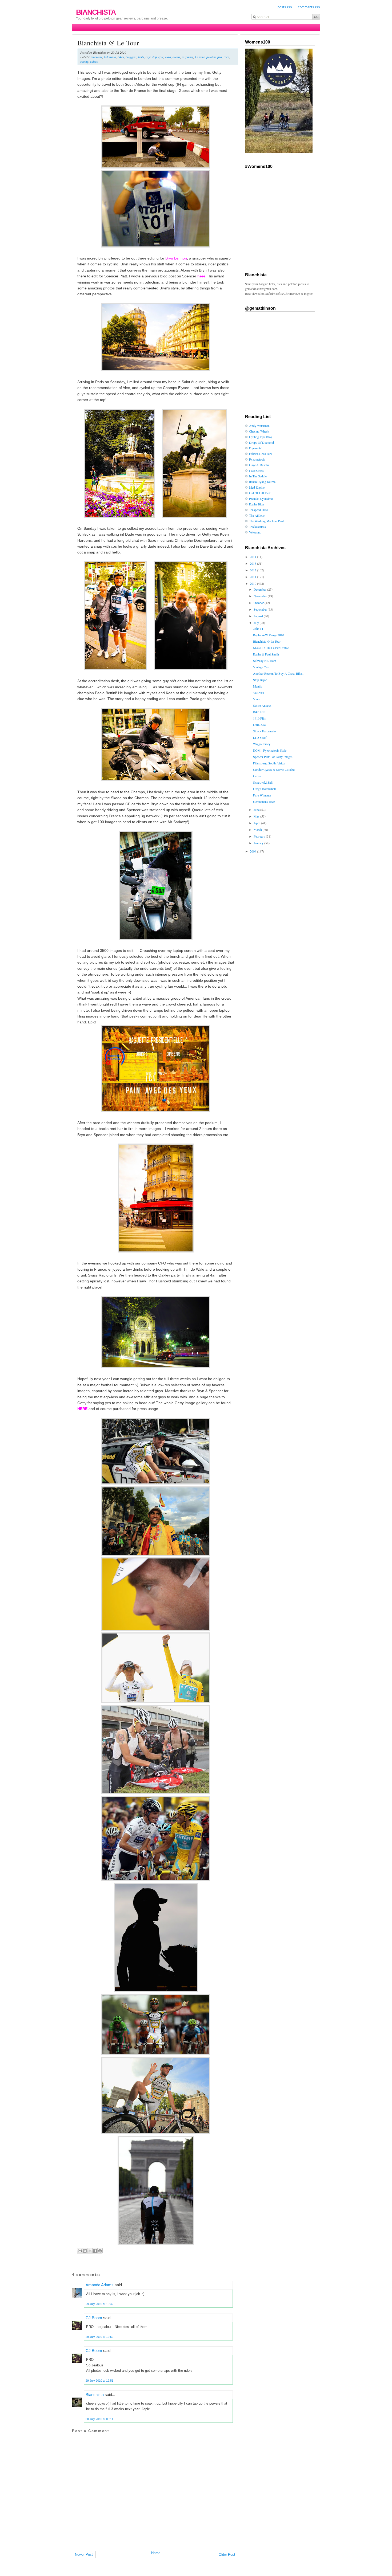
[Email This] (80, 2251)
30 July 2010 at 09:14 (99, 2419)
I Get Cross (256, 470)
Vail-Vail (259, 693)
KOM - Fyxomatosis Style (270, 750)
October (259, 603)
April (257, 823)
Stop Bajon (260, 680)
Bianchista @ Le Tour (108, 43)
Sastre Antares (262, 705)
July (257, 623)
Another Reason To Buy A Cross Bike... (279, 673)
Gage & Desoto (259, 465)
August (259, 616)
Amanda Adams (100, 2285)
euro (168, 57)
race (226, 57)
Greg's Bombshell (264, 789)
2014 (253, 557)
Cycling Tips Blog (261, 437)
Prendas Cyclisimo (261, 498)
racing (84, 61)
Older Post (227, 2555)
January (259, 843)
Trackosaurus (257, 527)
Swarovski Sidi (263, 782)
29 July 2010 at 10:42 (99, 2304)
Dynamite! (256, 448)
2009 (253, 851)
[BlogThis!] (85, 2251)
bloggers (131, 57)
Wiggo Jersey (262, 744)
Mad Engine (257, 487)
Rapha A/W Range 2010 (269, 635)
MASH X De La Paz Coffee (271, 648)
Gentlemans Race (264, 802)
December (260, 589)
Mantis (257, 686)
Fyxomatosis (257, 459)
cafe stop (151, 57)
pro (220, 57)
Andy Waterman (259, 426)
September (261, 609)
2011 (253, 577)
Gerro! (257, 776)
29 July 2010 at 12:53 (99, 2381)
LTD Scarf (260, 737)
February (260, 836)
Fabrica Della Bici (260, 454)
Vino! (257, 699)
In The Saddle (258, 476)
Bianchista (96, 12)
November (261, 596)
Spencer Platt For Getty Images (273, 757)
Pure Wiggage (262, 795)
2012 (253, 570)
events (176, 57)
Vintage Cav (261, 667)
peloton (211, 57)
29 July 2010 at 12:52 (99, 2337)
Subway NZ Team (265, 661)
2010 (253, 583)
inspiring (188, 57)
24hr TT (258, 629)
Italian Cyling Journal (263, 482)
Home (156, 2553)
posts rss (285, 7)
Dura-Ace (259, 725)
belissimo (110, 57)
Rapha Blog (257, 504)
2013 (253, 563)
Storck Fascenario (264, 731)
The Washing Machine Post (266, 521)
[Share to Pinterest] (100, 2251)
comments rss (309, 7)
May (257, 816)
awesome (97, 57)
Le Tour (200, 57)
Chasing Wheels (259, 431)
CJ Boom (94, 2318)
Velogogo (255, 532)
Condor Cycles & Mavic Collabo (274, 769)
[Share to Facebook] (95, 2251)
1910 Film (260, 718)
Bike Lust (259, 712)
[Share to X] (90, 2251)
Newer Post (84, 2555)
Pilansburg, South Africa (269, 763)
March (258, 830)
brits (141, 57)
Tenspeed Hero (259, 510)
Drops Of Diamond (261, 442)
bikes (121, 57)
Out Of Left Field (260, 493)
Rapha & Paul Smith (266, 654)
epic (161, 57)
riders (94, 61)
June (257, 810)
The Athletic (257, 515)
